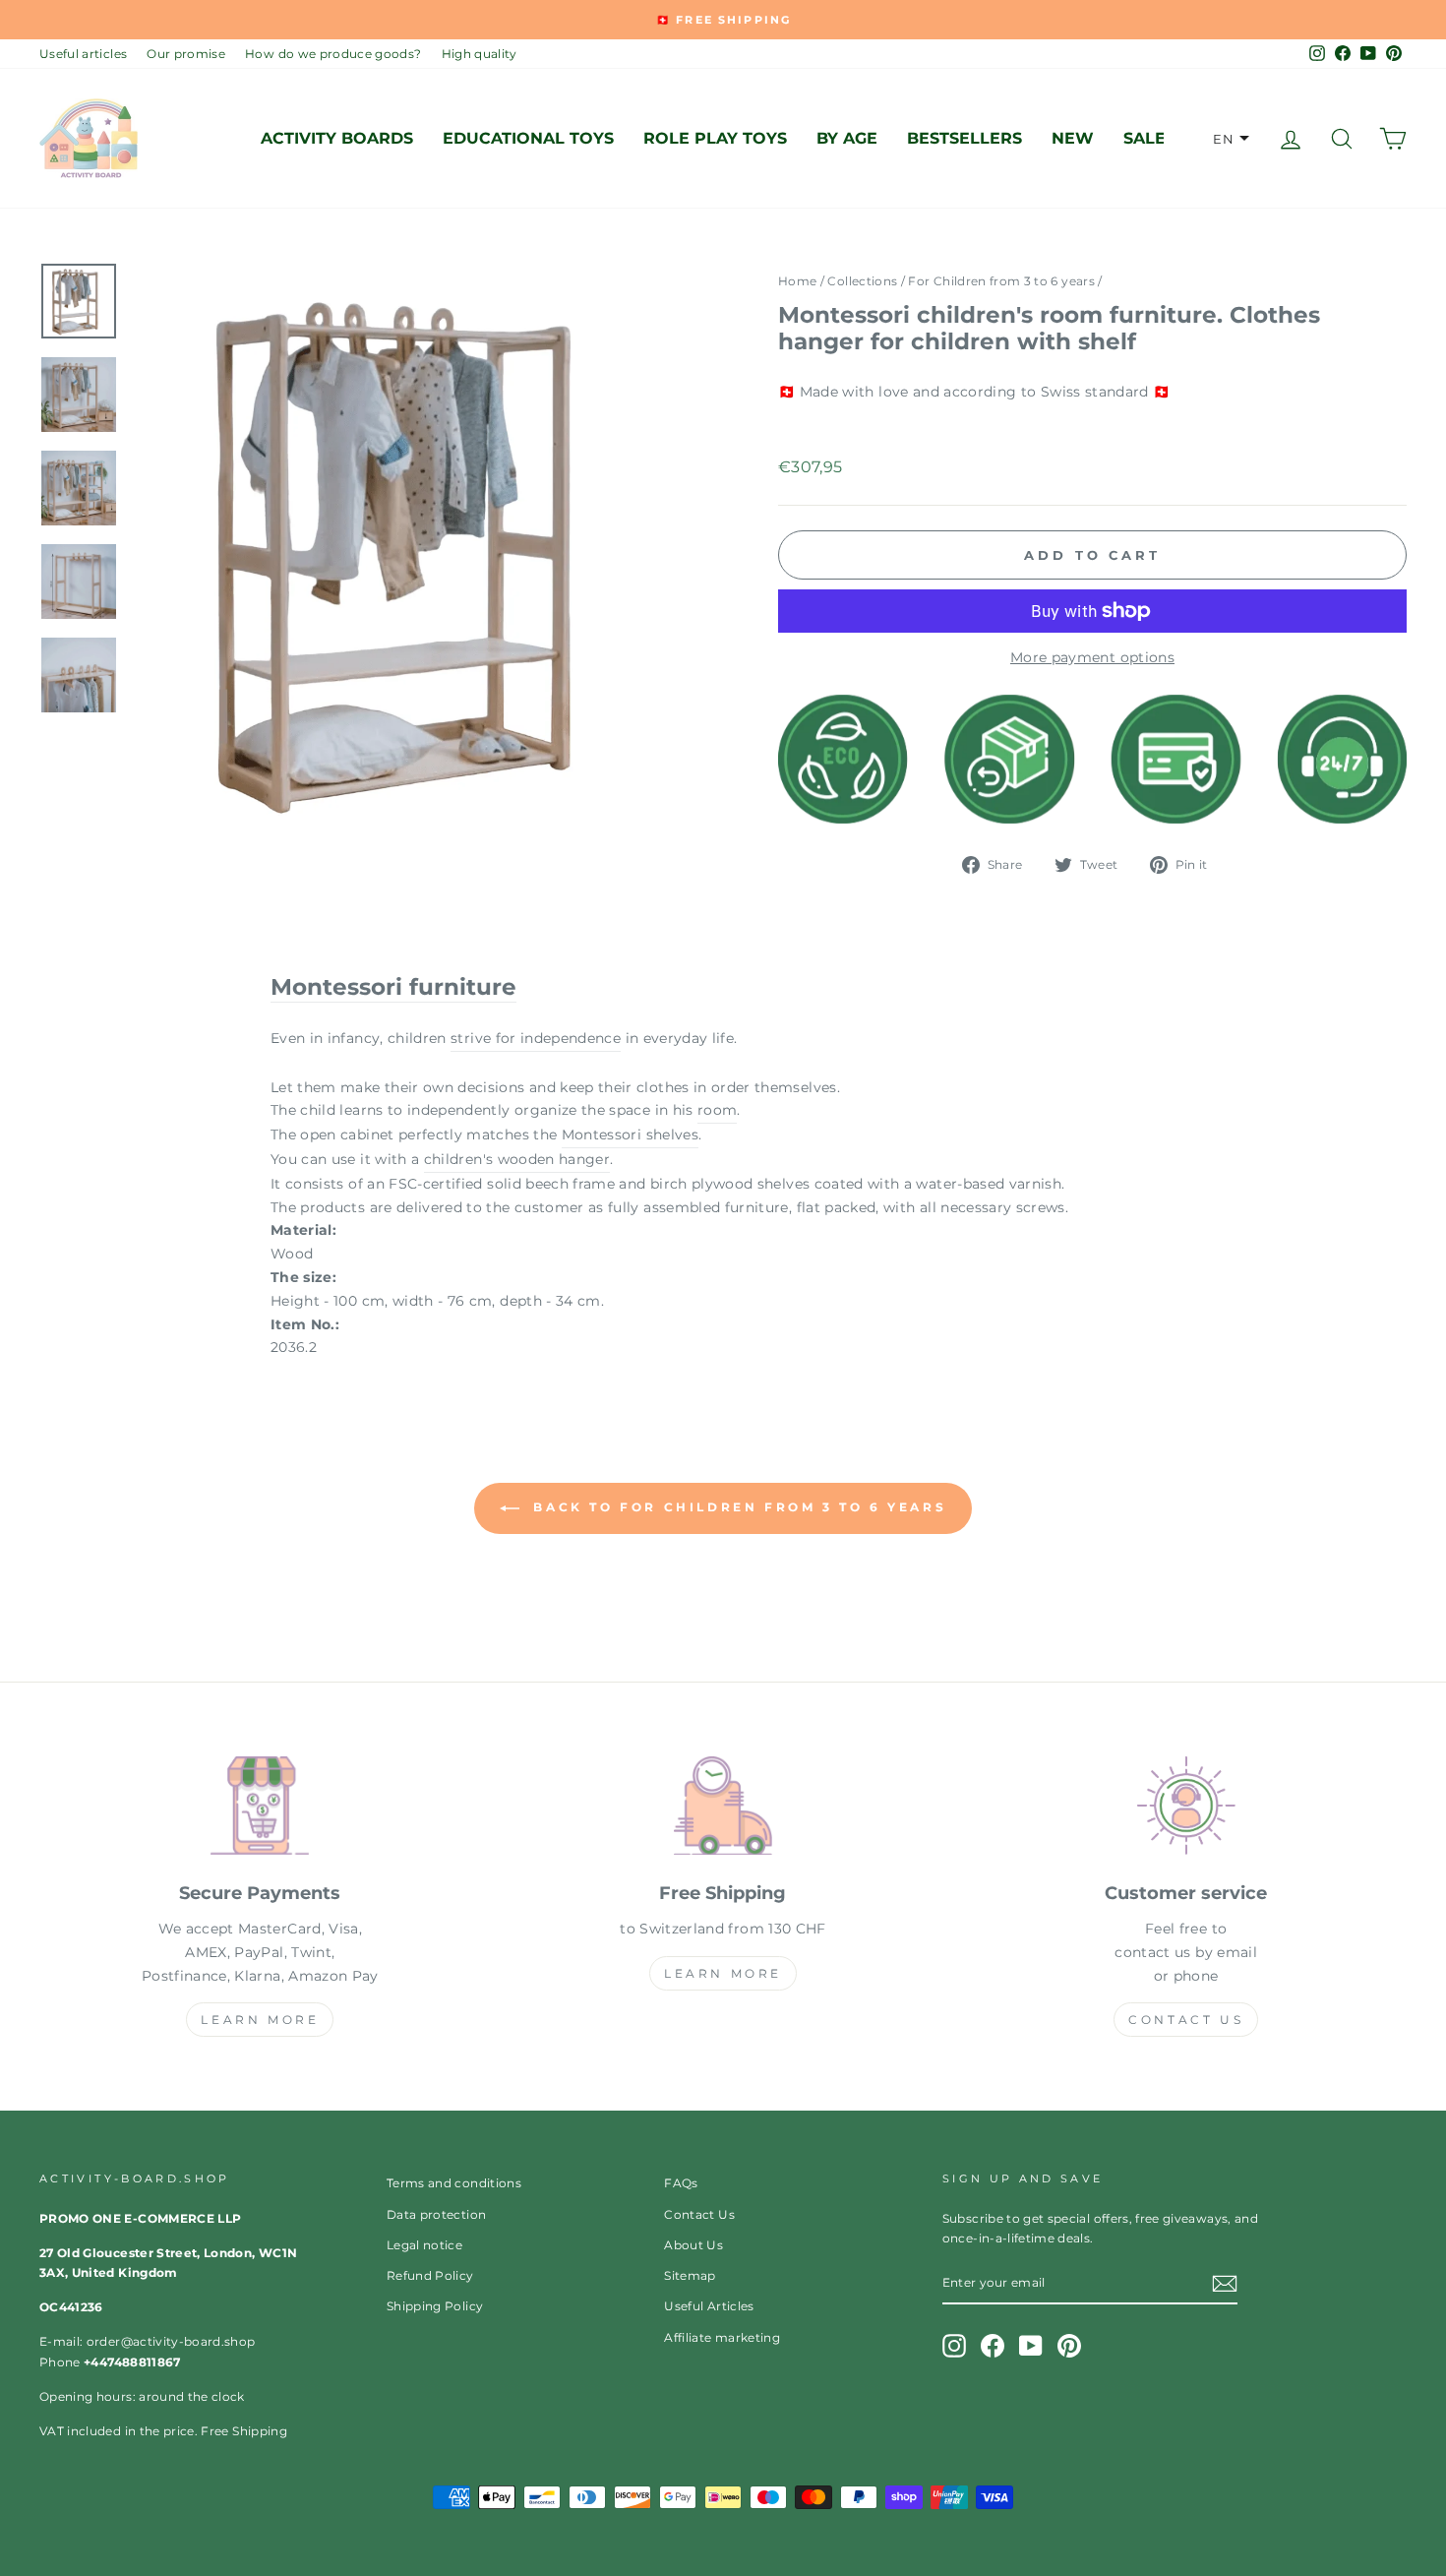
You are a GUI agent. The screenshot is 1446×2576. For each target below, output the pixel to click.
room (717, 1110)
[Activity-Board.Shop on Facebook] (993, 2346)
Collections (862, 281)
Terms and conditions (454, 2183)
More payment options (1092, 657)
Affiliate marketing (722, 2337)
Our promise (186, 54)
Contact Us (1186, 2020)
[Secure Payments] (260, 1809)
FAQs (681, 2183)
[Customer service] (1186, 1809)
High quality (480, 54)
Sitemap (690, 2275)
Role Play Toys (715, 138)
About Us (693, 2245)
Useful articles (83, 54)
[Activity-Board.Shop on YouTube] (1031, 2346)
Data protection (436, 2214)
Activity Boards (337, 138)
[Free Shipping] (723, 1809)
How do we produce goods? (333, 54)
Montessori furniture (393, 987)
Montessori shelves (630, 1135)
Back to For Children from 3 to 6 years (737, 1507)
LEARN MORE (260, 2020)
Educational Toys (528, 138)
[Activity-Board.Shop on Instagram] (954, 2346)
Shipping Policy (435, 2306)
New (1073, 138)
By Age (847, 138)
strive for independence (536, 1038)
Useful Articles (709, 2306)
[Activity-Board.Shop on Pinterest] (1069, 2346)
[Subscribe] (1225, 2284)
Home (797, 281)
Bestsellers (964, 138)
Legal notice (424, 2245)
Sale (1145, 138)
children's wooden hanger (517, 1159)
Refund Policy (430, 2275)
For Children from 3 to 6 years (1001, 281)
